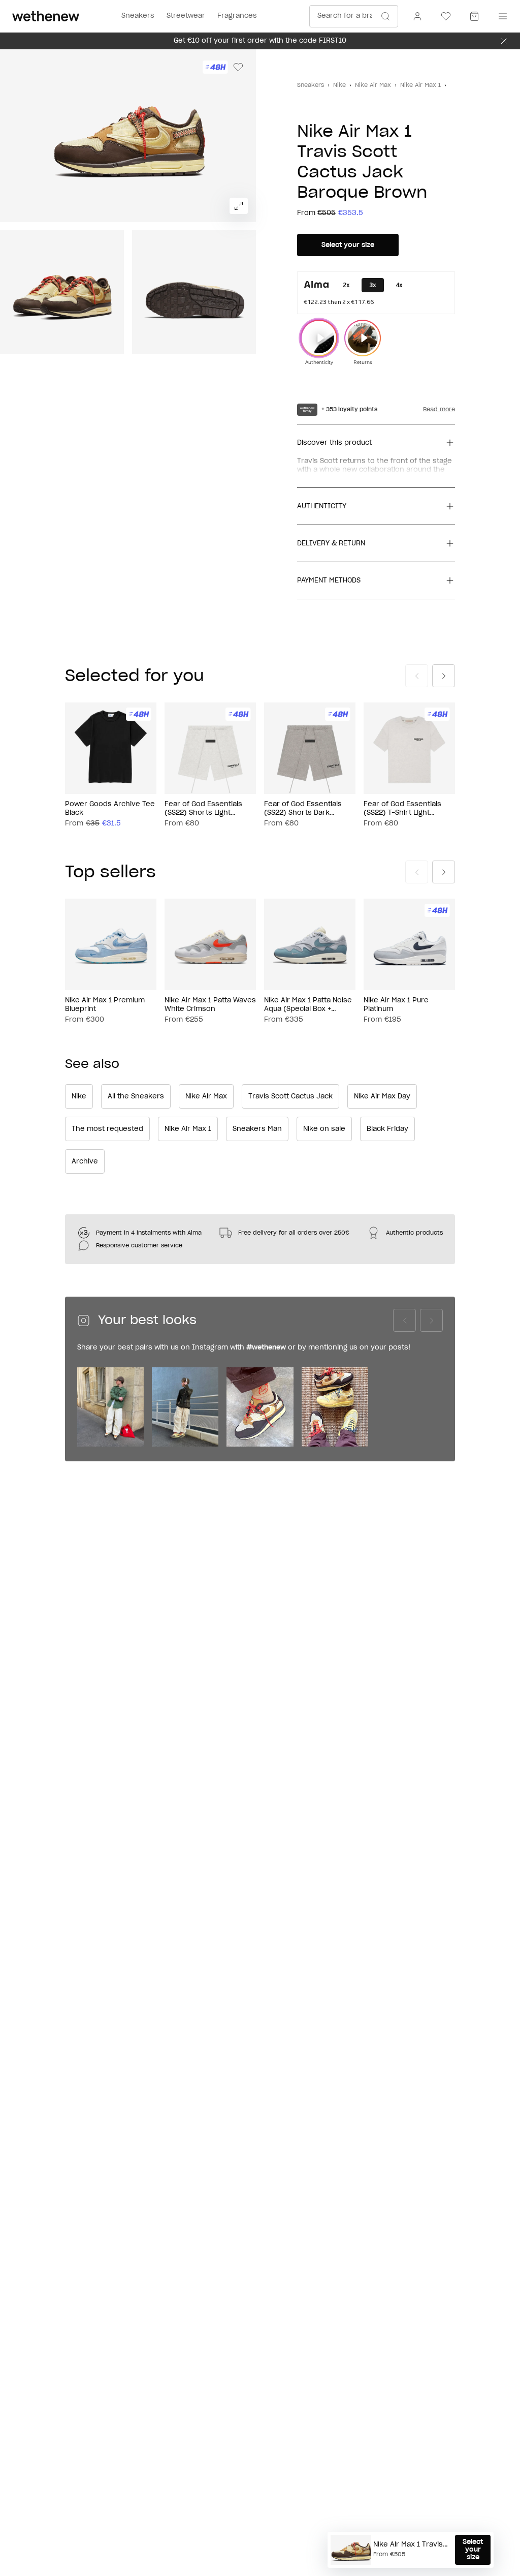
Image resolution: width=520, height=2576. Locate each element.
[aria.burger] (501, 16)
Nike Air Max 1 (420, 85)
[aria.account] (417, 16)
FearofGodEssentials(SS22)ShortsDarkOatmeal (303, 809)
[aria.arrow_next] (444, 676)
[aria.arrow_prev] (417, 676)
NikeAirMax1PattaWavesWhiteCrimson (210, 1005)
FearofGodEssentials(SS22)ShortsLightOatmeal (203, 809)
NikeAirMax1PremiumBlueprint (105, 1005)
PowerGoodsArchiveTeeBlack (110, 809)
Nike (339, 85)
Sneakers (311, 85)
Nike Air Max (373, 85)
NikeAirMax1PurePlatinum (396, 1005)
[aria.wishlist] (446, 16)
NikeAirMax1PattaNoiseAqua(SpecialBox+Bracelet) (308, 1005)
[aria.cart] (474, 16)
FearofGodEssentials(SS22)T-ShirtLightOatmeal (402, 809)
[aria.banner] (504, 41)
